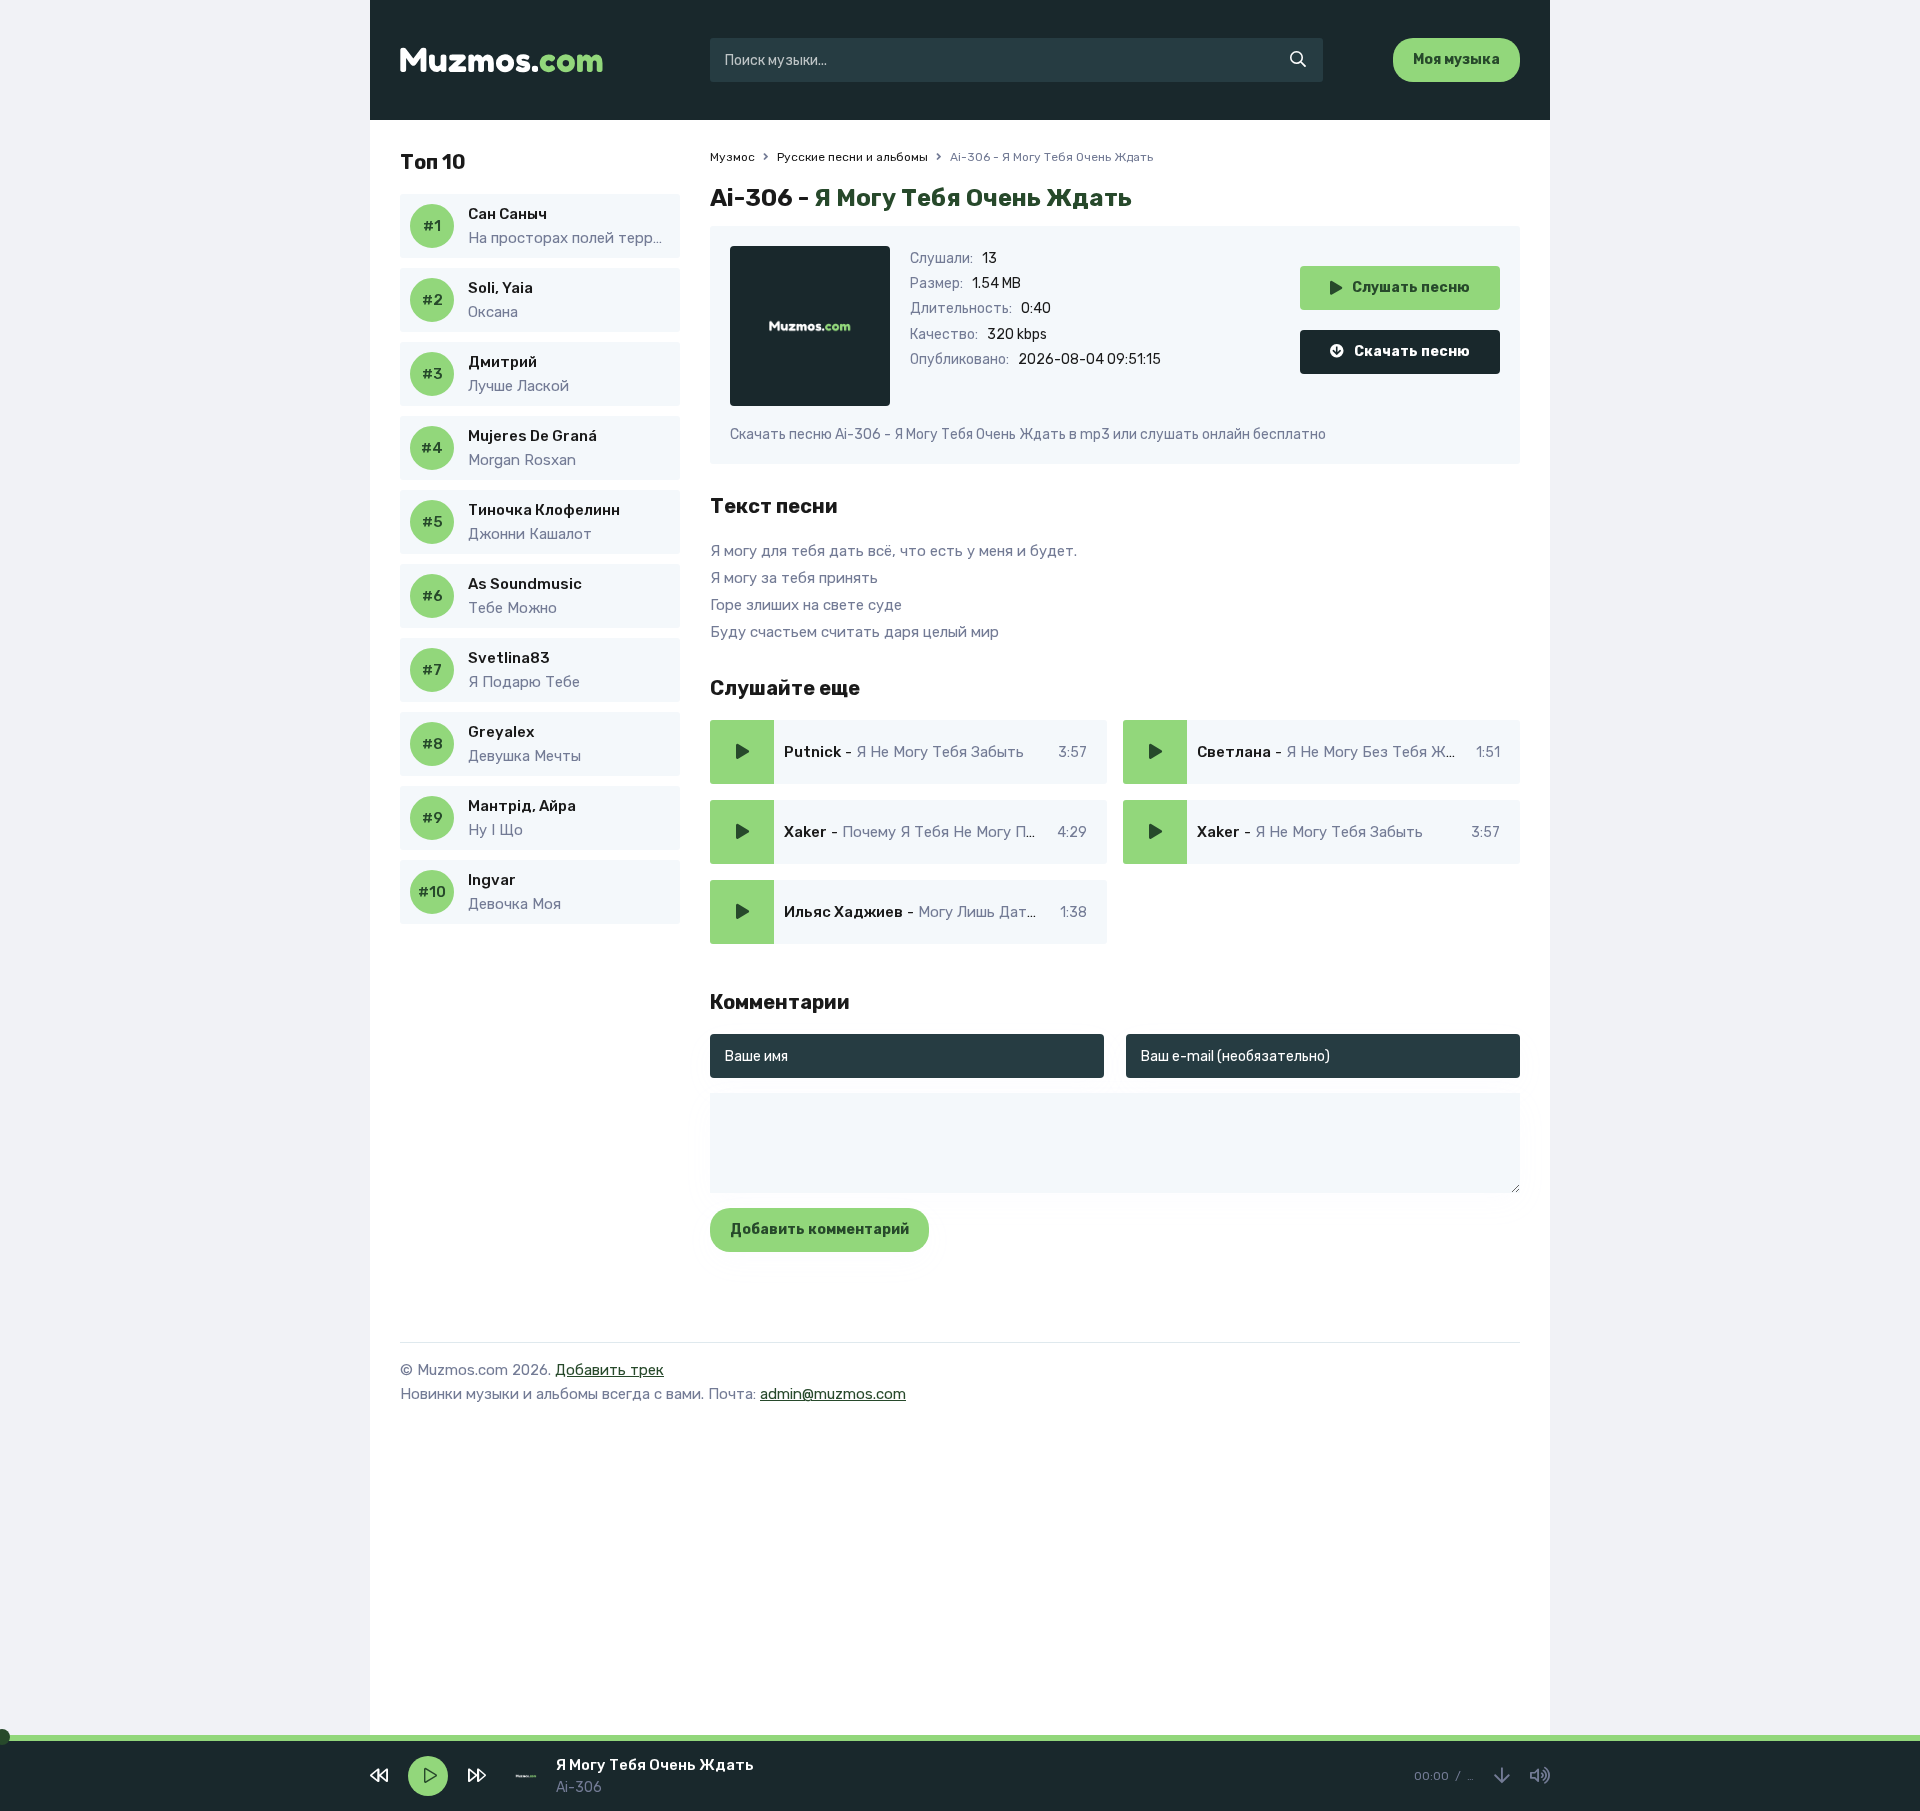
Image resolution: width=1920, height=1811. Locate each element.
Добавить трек (609, 1370)
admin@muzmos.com (833, 1394)
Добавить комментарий (819, 1229)
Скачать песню (1412, 351)
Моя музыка (1456, 59)
